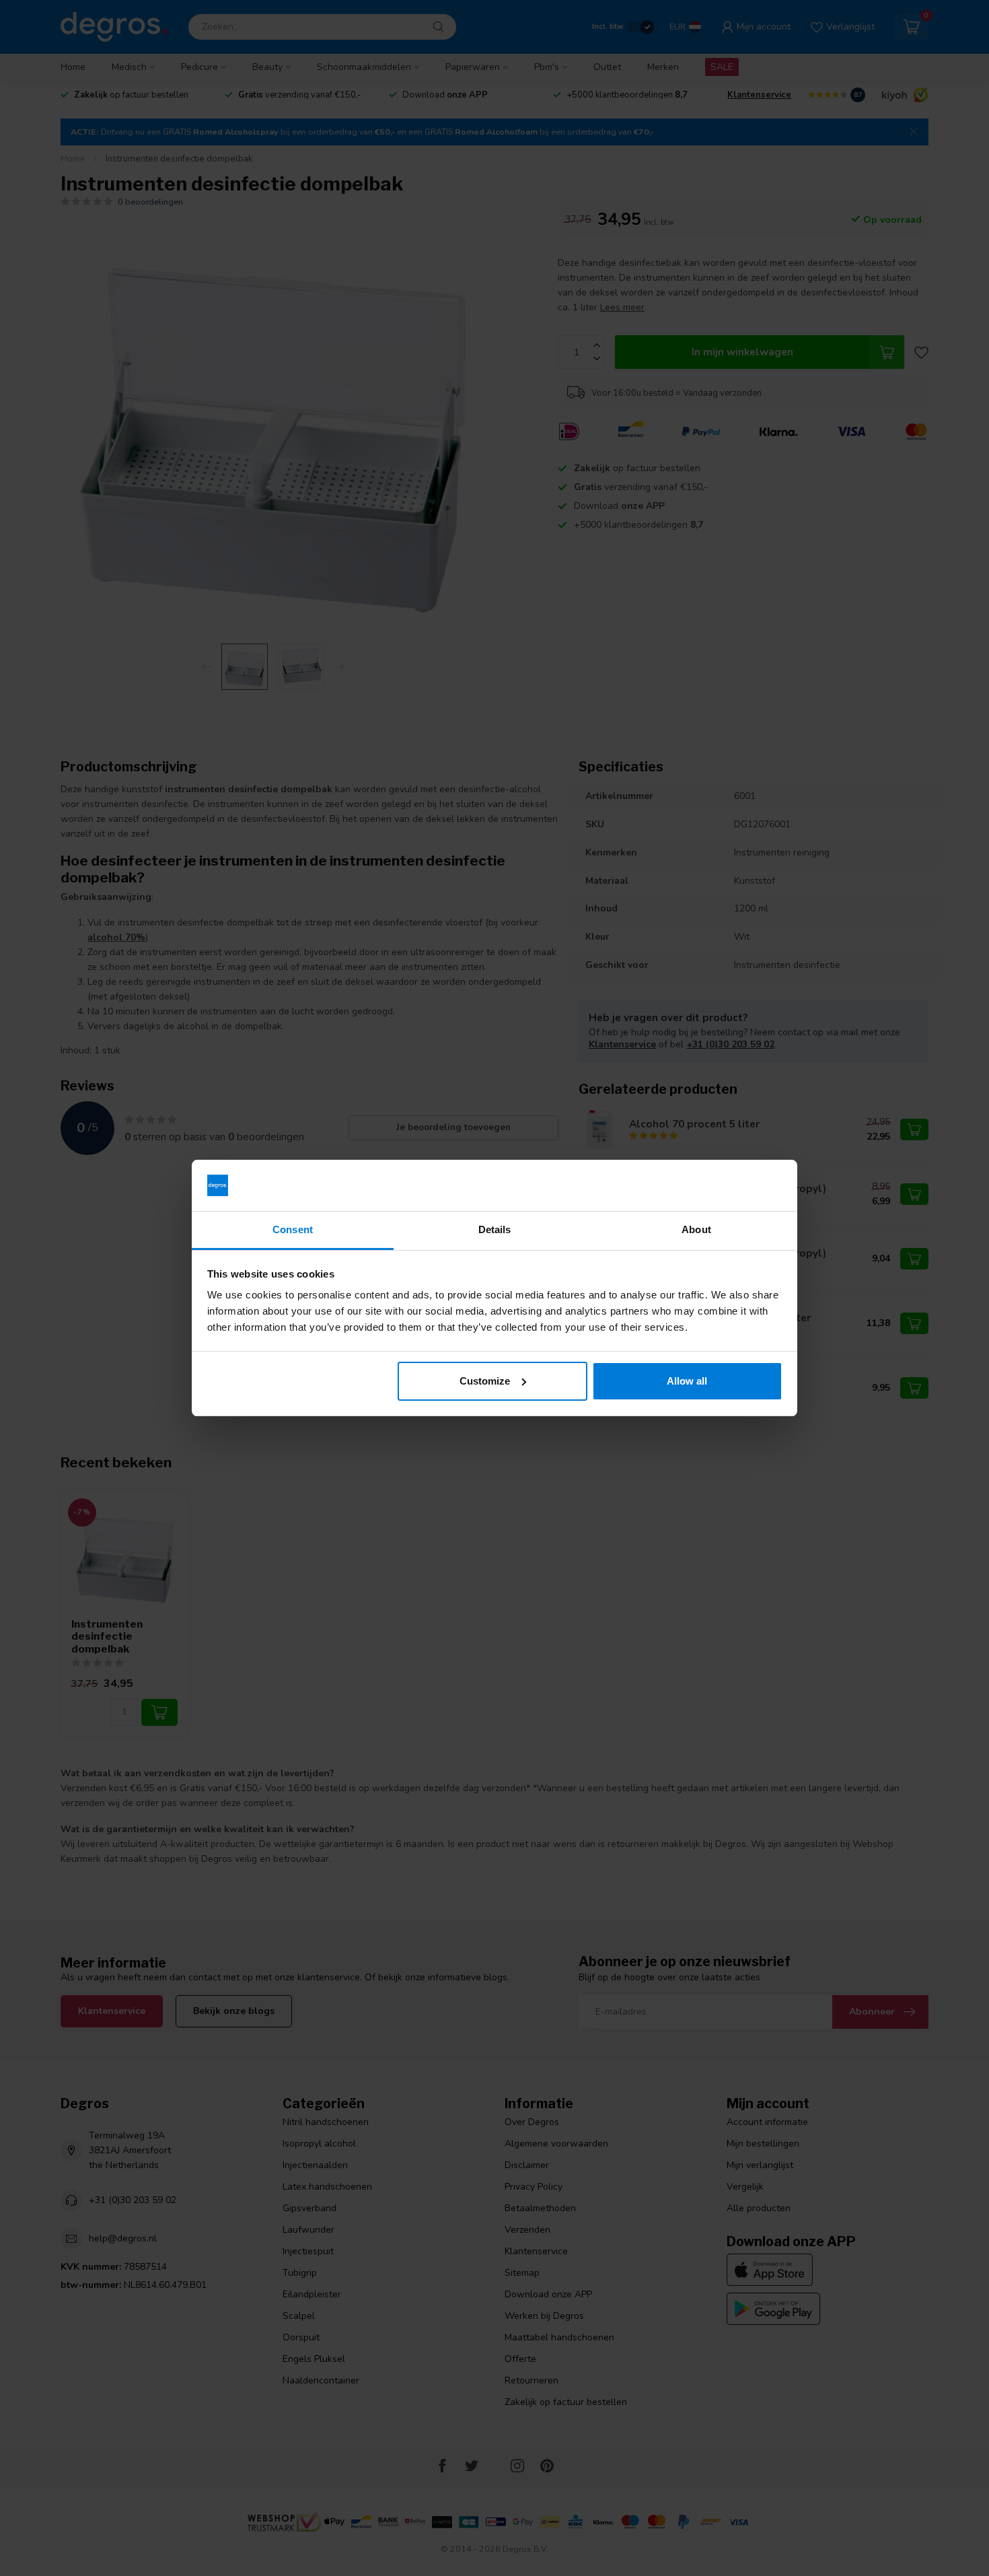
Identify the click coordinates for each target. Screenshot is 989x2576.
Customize (485, 1381)
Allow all (687, 1381)
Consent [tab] (293, 1229)
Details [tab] (495, 1229)
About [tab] (696, 1229)
